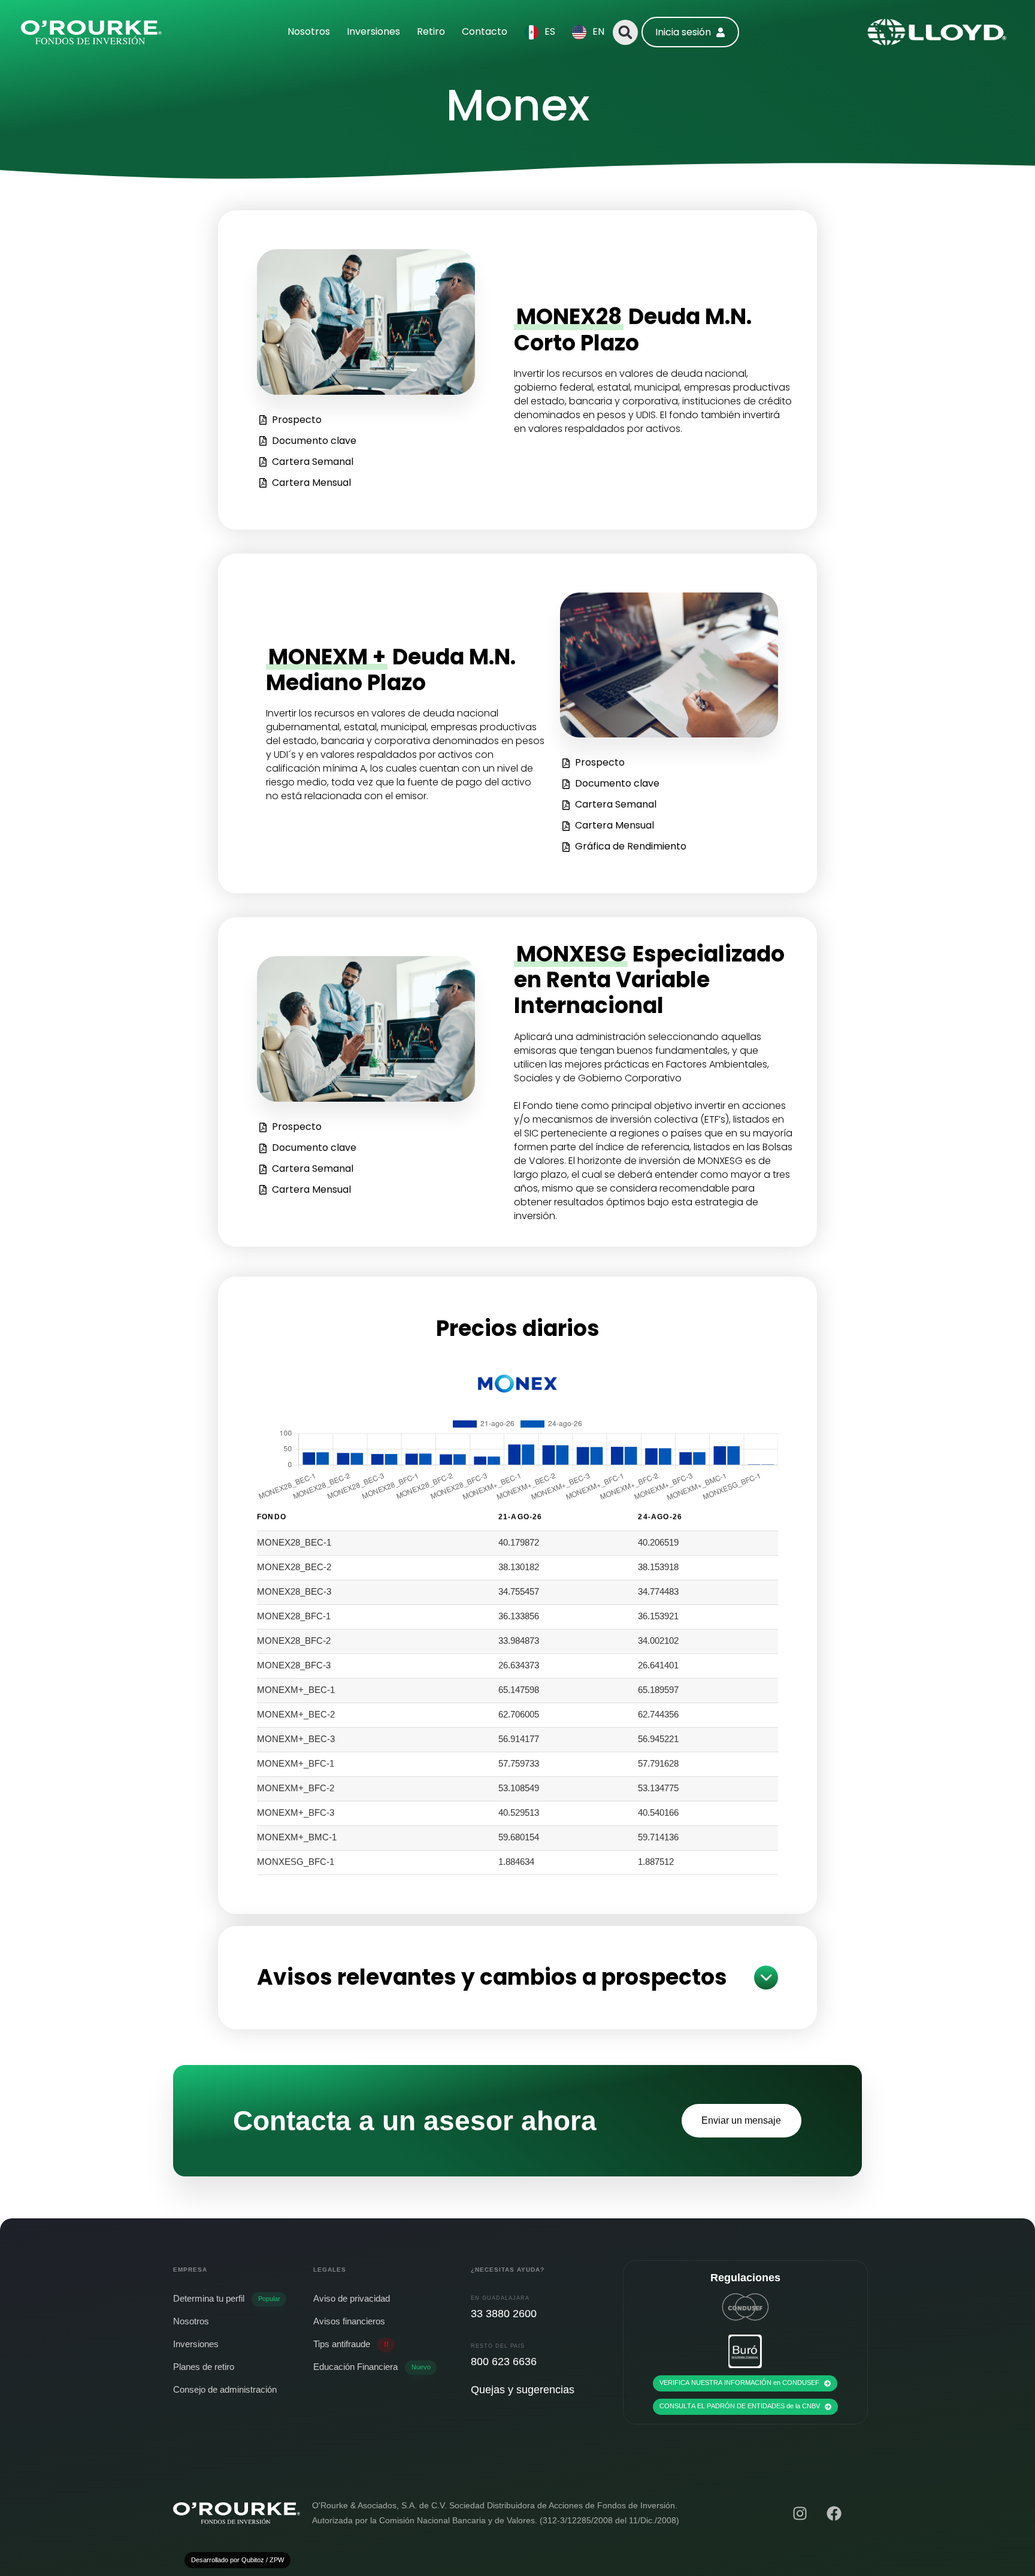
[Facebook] (834, 2513)
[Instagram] (800, 2513)
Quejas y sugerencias (523, 2390)
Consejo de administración (225, 2389)
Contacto (485, 31)
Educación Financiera (372, 2367)
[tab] (517, 1978)
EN (598, 31)
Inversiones (373, 31)
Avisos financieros (349, 2321)
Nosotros (309, 31)
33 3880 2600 (504, 2314)
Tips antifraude (351, 2344)
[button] (625, 32)
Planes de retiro (204, 2367)
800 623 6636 (504, 2362)
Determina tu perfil (227, 2298)
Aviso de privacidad (352, 2298)
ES (550, 31)
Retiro (431, 31)
